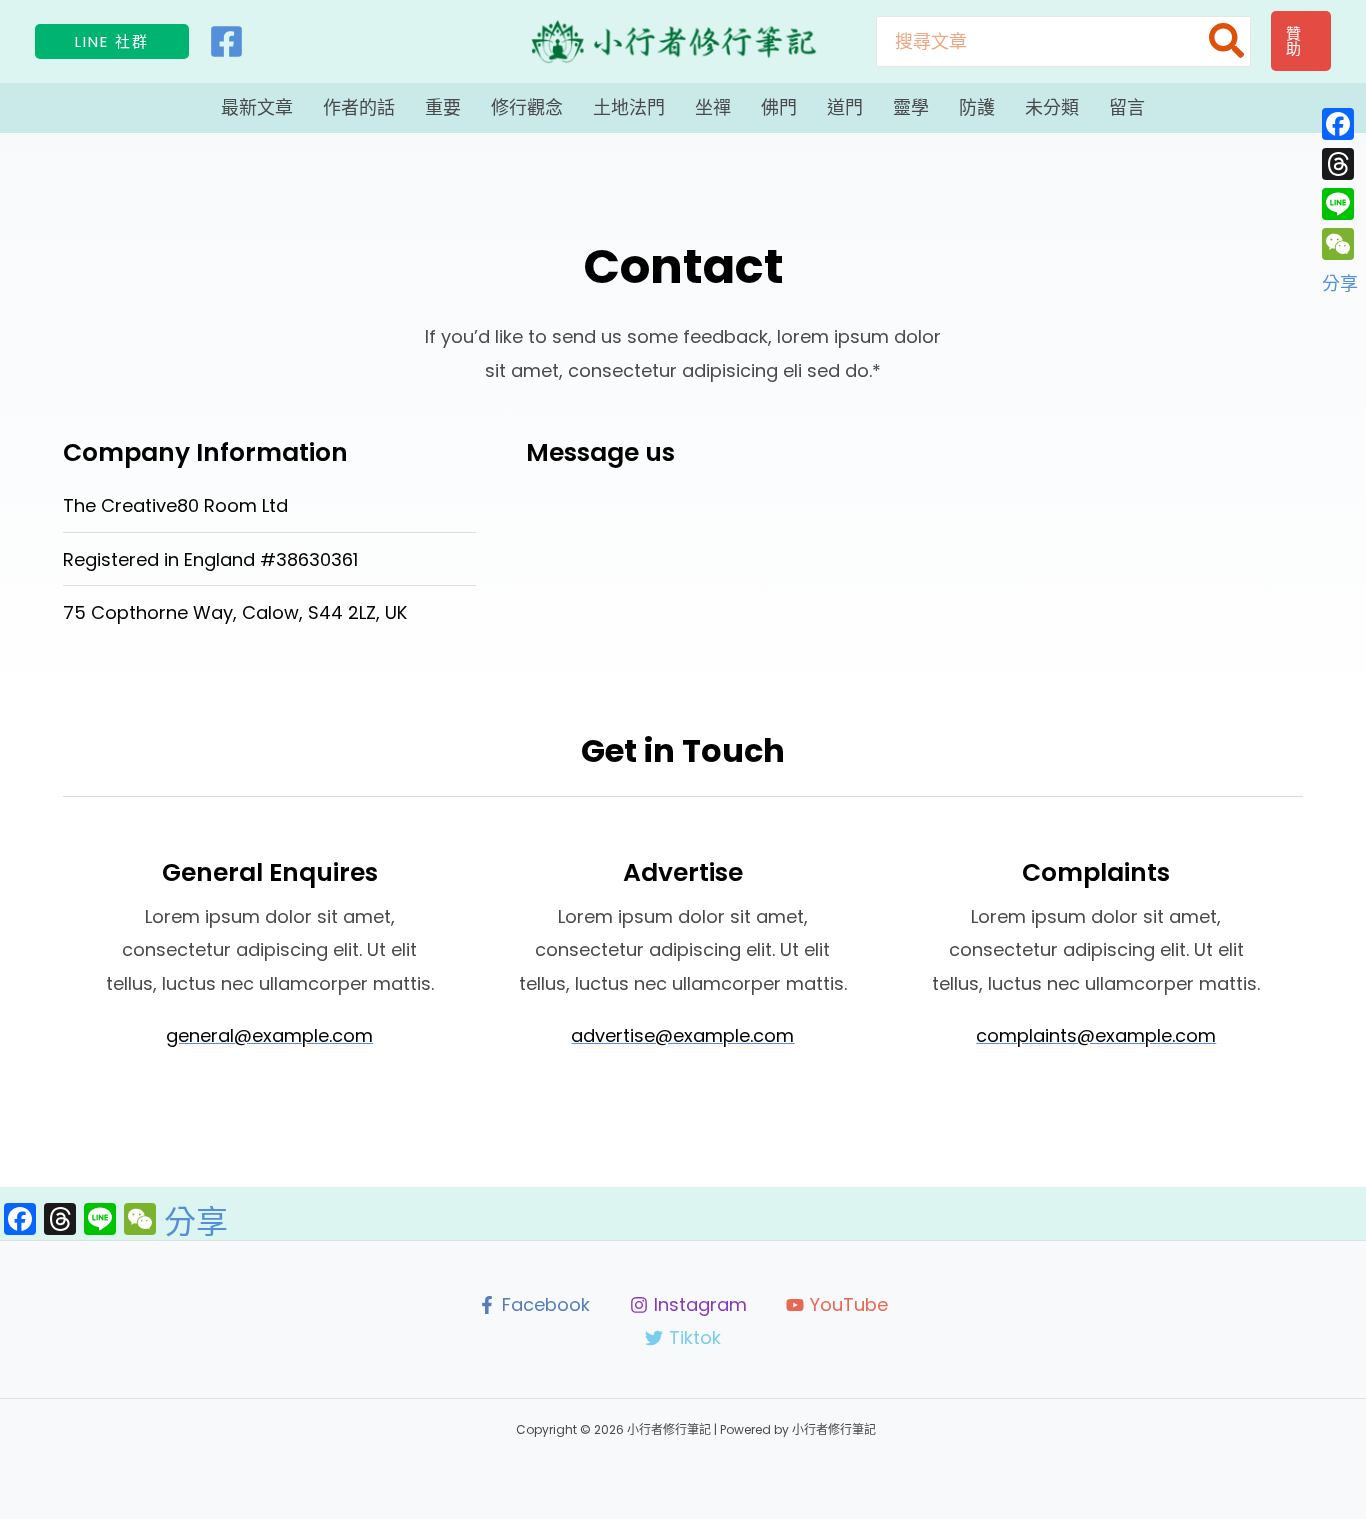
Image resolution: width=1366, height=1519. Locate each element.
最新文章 (257, 107)
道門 (845, 107)
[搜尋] (1227, 41)
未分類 (1052, 107)
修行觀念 (527, 107)
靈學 (911, 107)
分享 (196, 1222)
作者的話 (359, 107)
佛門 (779, 107)
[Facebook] (226, 41)
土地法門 (629, 107)
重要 (443, 107)
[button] (112, 41)
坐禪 (713, 107)
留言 (1127, 107)
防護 (977, 107)
